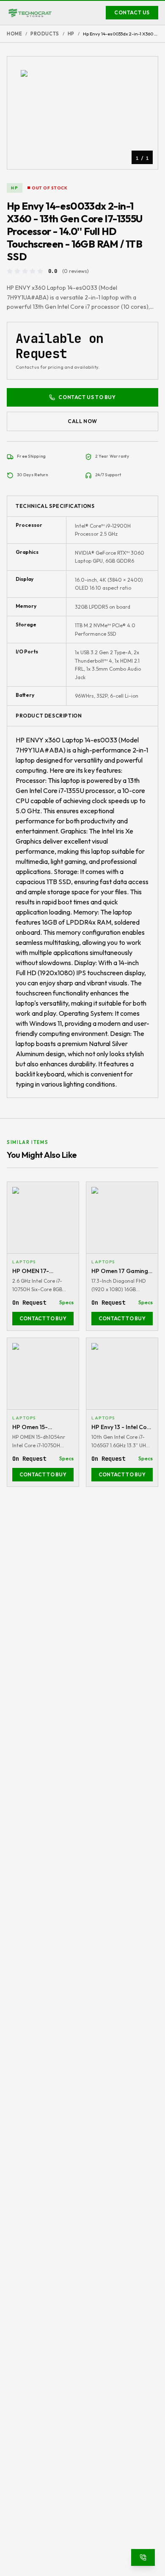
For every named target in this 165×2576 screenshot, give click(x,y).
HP (71, 34)
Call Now (82, 421)
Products (45, 34)
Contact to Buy (43, 1318)
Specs (66, 1302)
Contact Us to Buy (87, 397)
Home (14, 34)
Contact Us (132, 12)
